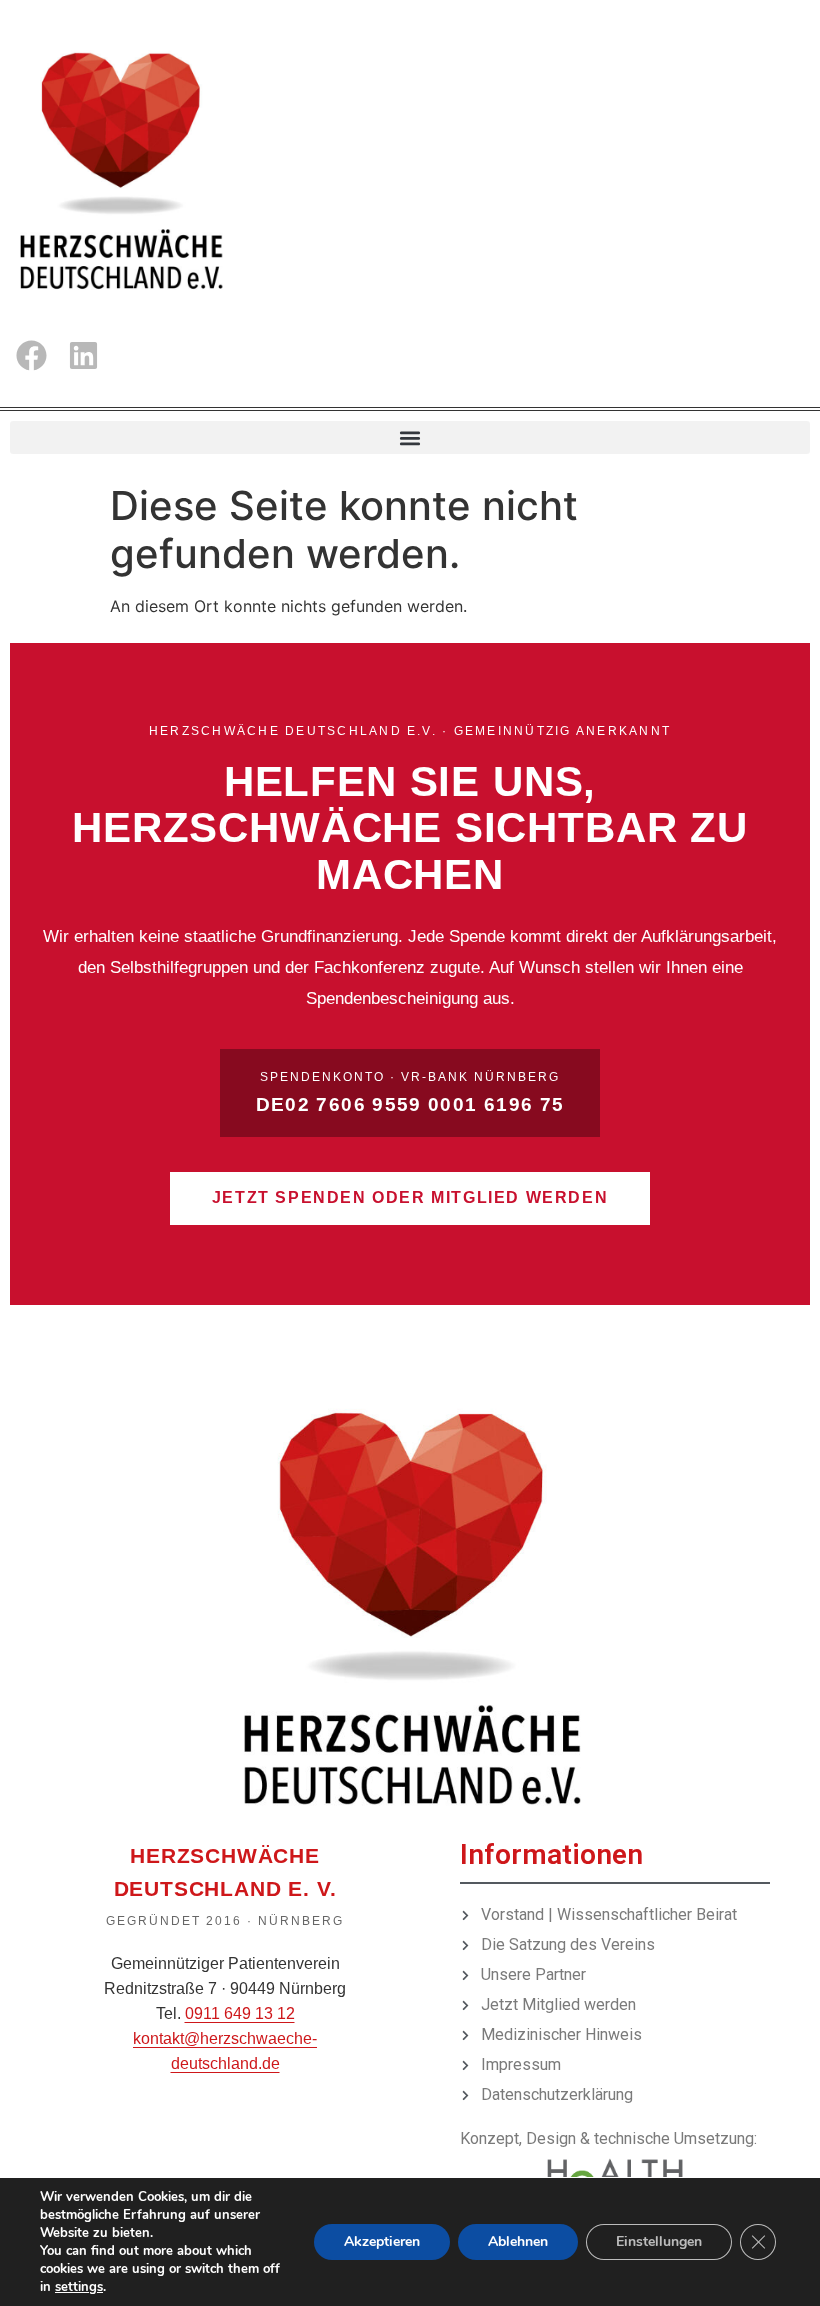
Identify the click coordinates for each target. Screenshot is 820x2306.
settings (79, 2287)
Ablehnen (518, 2241)
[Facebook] (31, 355)
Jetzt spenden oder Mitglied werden (410, 1197)
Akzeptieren (382, 2241)
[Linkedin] (82, 355)
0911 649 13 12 (240, 2013)
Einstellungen (659, 2241)
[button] (410, 437)
